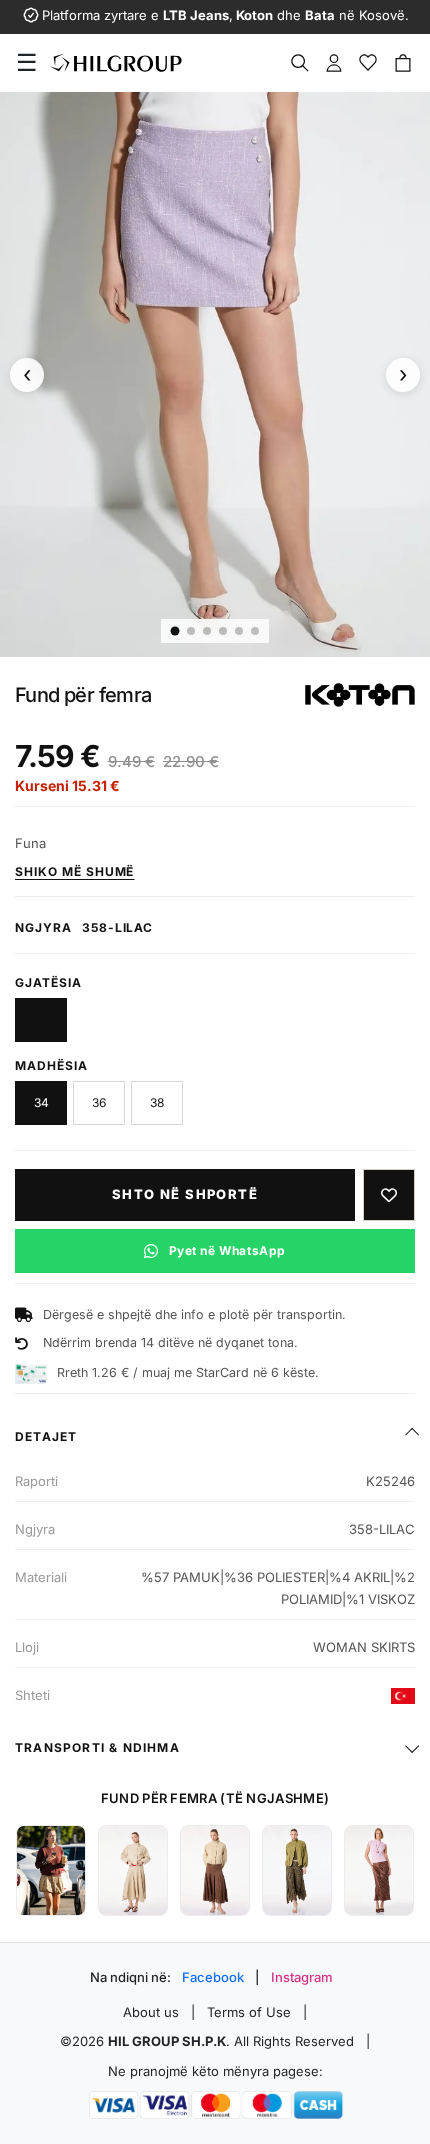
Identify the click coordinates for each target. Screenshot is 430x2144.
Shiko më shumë (74, 871)
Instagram (302, 1977)
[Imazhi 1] (175, 631)
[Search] (300, 63)
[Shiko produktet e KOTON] (360, 695)
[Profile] (334, 63)
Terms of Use (249, 2012)
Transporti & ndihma (97, 1747)
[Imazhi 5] (239, 631)
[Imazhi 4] (223, 631)
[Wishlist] (368, 63)
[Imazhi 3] (207, 631)
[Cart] (403, 63)
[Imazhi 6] (255, 631)
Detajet (46, 1436)
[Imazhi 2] (191, 631)
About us (151, 2012)
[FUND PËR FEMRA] (51, 1870)
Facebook (213, 1977)
